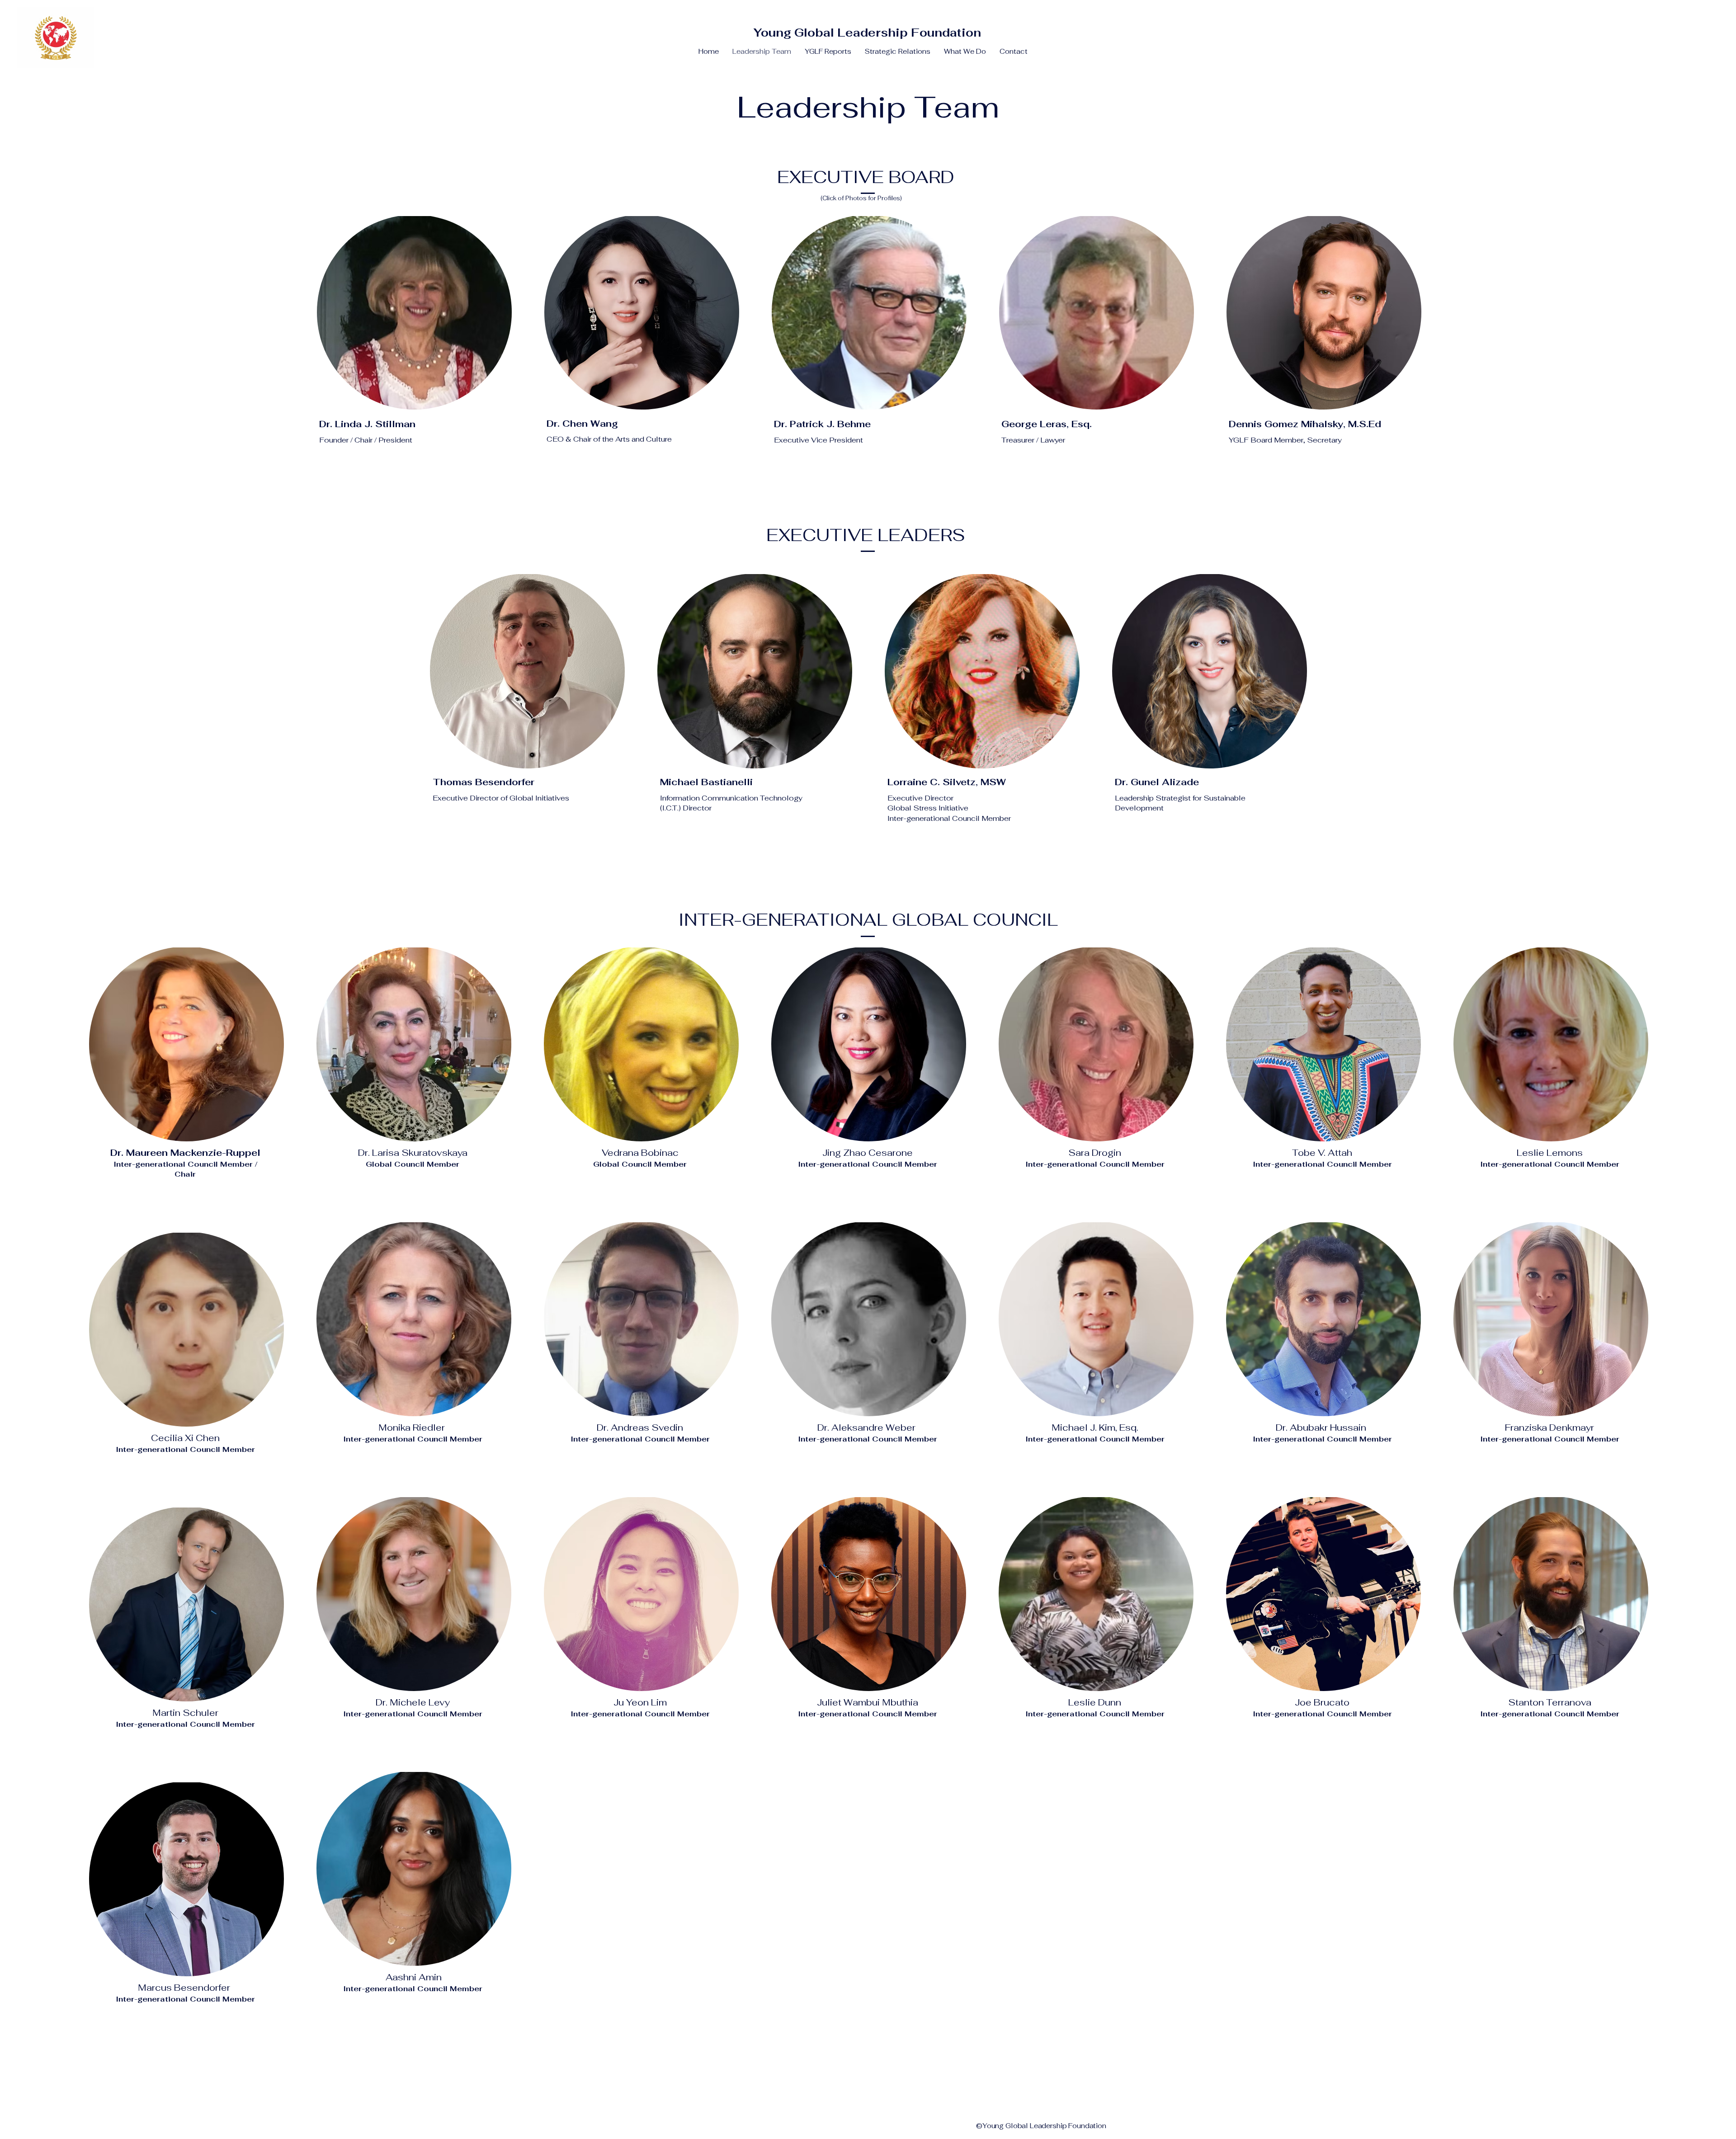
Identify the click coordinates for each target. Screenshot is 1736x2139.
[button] (828, 52)
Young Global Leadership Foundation (867, 33)
